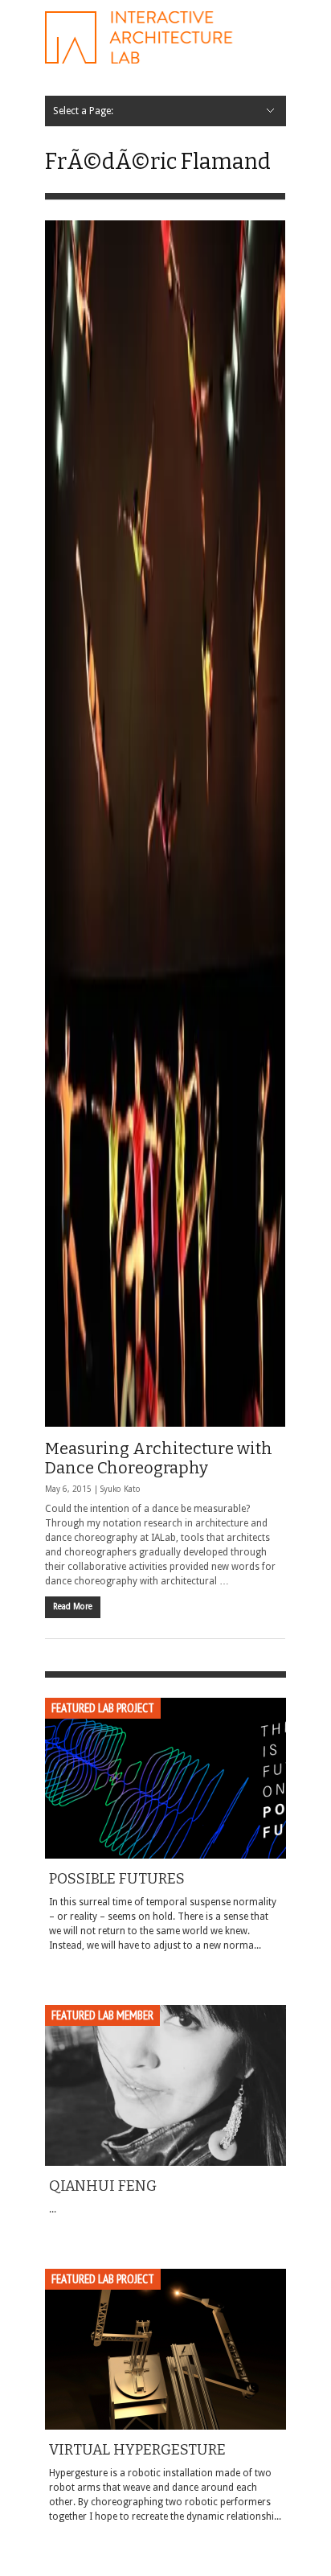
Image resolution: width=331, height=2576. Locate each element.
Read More (73, 1606)
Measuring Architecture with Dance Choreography (159, 1458)
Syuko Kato (121, 1489)
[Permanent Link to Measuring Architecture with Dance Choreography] (165, 824)
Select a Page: (83, 111)
